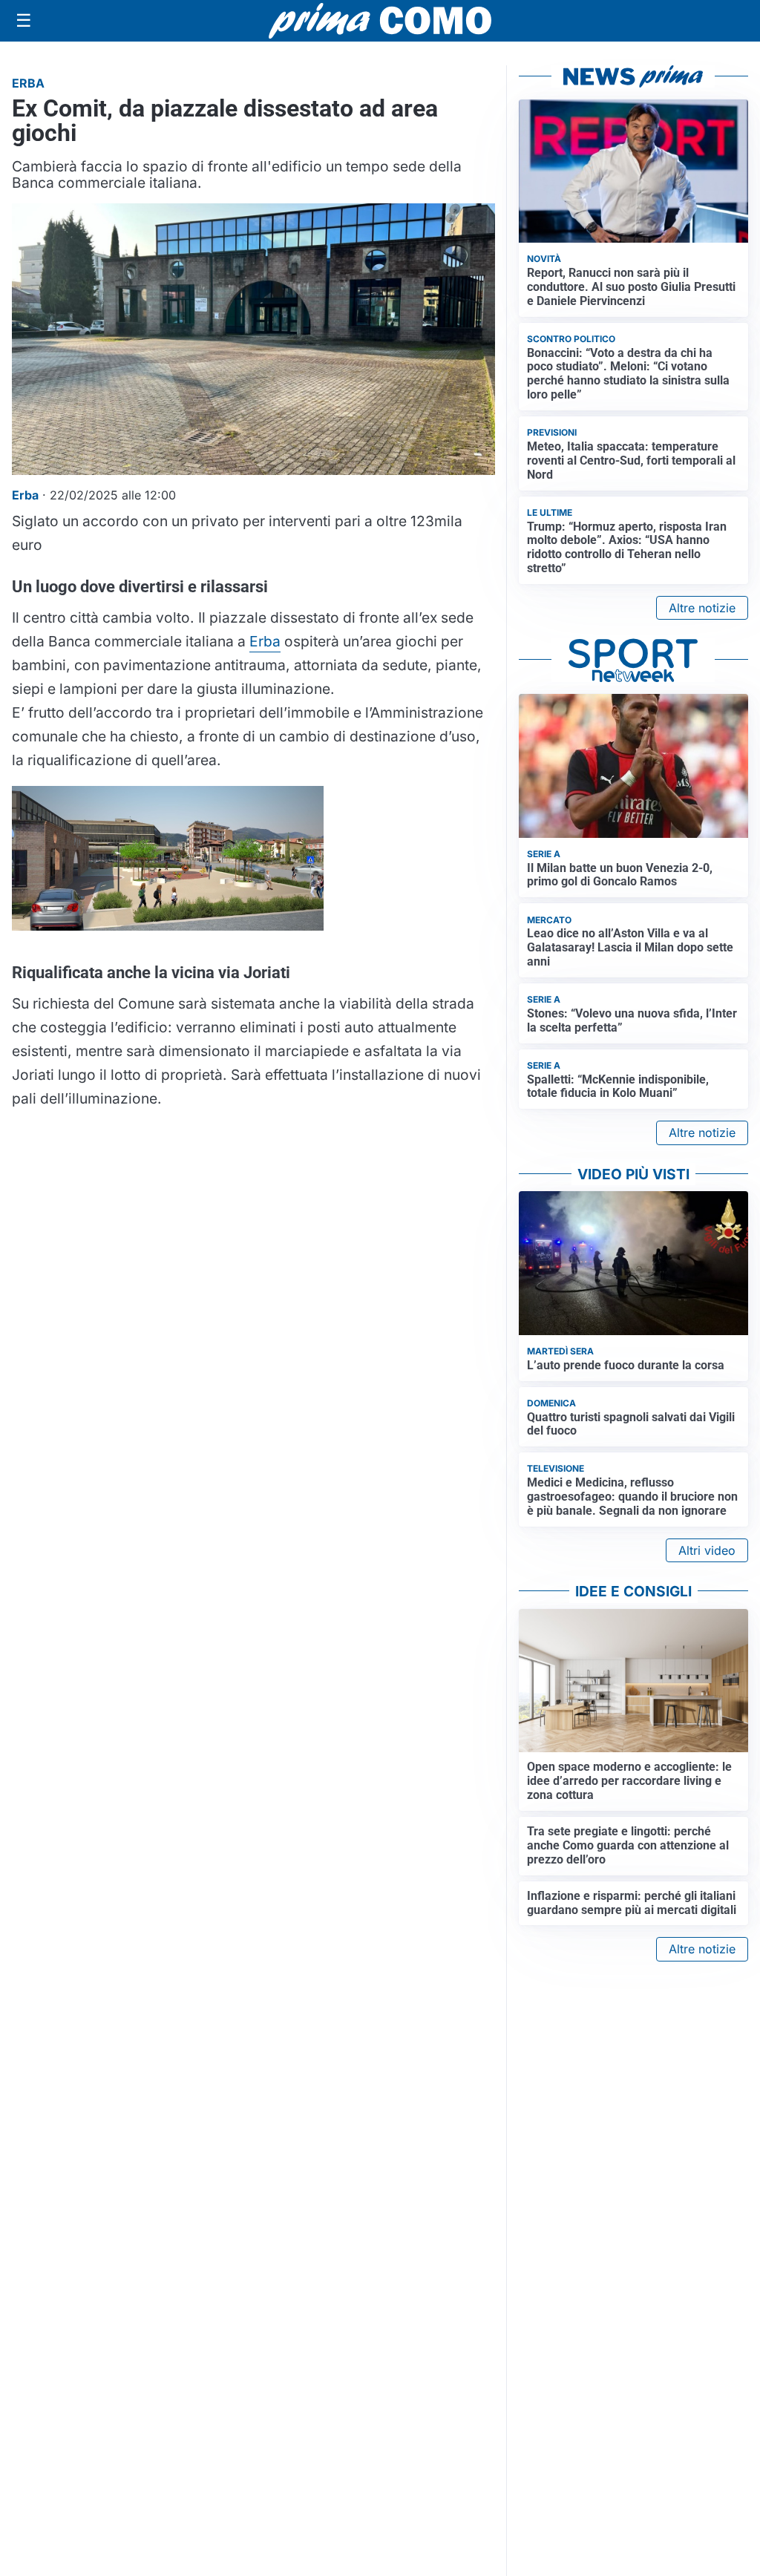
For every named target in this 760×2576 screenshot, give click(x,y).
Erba (265, 641)
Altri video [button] (707, 1550)
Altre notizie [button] (702, 608)
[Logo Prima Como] (380, 20)
